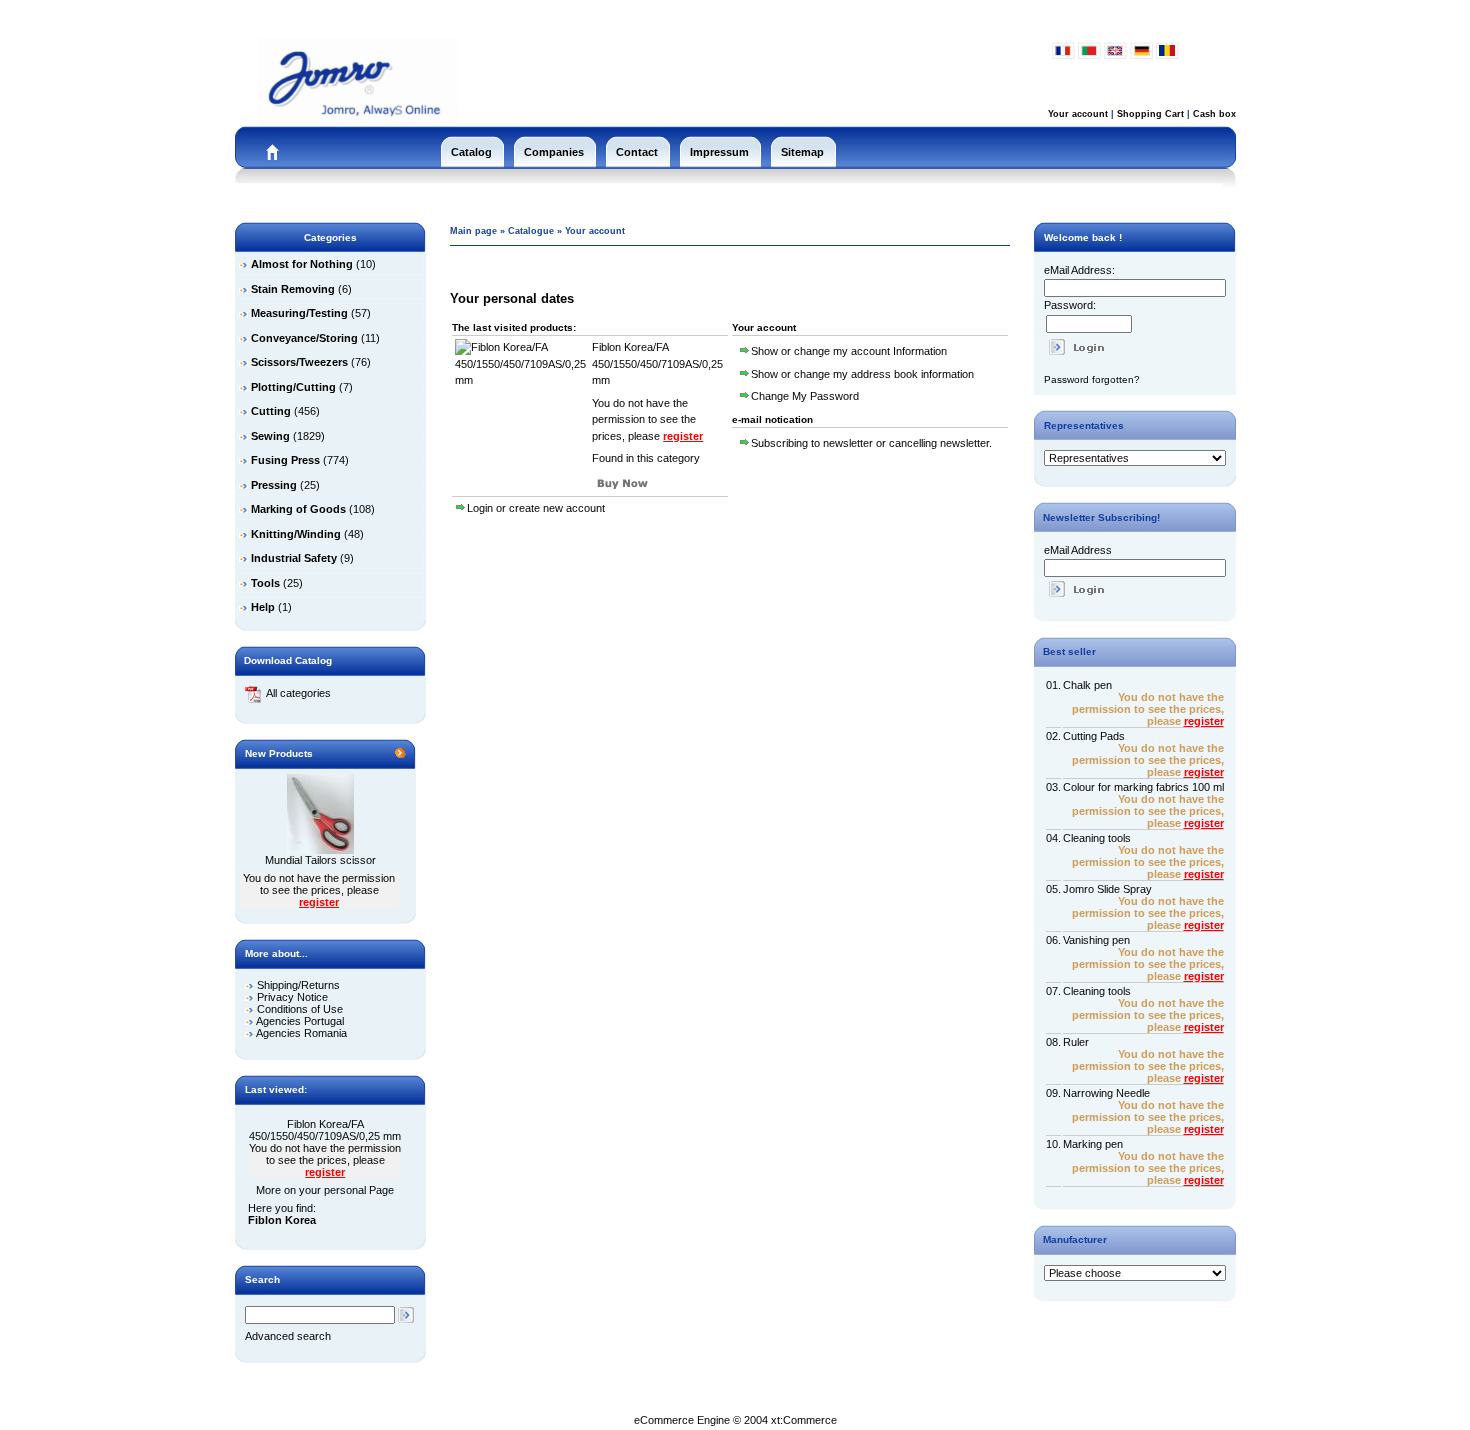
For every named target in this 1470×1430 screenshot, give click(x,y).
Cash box (1214, 114)
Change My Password (805, 396)
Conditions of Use (300, 1009)
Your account (1078, 114)
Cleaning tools (1097, 838)
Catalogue (531, 231)
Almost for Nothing (302, 264)
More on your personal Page (325, 1190)
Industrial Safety (294, 558)
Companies (554, 152)
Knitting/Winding (296, 534)
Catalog (471, 152)
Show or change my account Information (849, 351)
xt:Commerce (804, 1420)
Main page (473, 231)
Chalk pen (1087, 685)
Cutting (271, 411)
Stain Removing (293, 289)
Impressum (719, 152)
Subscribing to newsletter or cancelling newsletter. (871, 443)
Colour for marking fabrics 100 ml (1143, 787)
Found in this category (646, 458)
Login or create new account (536, 508)
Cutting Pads (1094, 736)
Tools (265, 583)
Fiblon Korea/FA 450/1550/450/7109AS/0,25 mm (325, 1130)
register (319, 902)
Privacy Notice (292, 997)
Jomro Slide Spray (1107, 889)
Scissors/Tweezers (299, 362)
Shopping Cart (1150, 114)
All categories (298, 693)
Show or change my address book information (862, 374)
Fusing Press (285, 460)
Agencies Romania (301, 1033)
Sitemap (802, 152)
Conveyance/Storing (304, 338)
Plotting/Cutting (293, 387)
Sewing (270, 436)
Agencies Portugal (300, 1021)
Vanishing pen (1096, 940)
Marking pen (1093, 1144)
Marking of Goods (298, 509)
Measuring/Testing (299, 313)
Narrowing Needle (1106, 1093)
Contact (637, 152)
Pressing (274, 485)
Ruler (1076, 1042)
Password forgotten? (1092, 379)
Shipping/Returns (298, 985)
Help (263, 607)
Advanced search (288, 1336)
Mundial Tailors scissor (320, 860)
